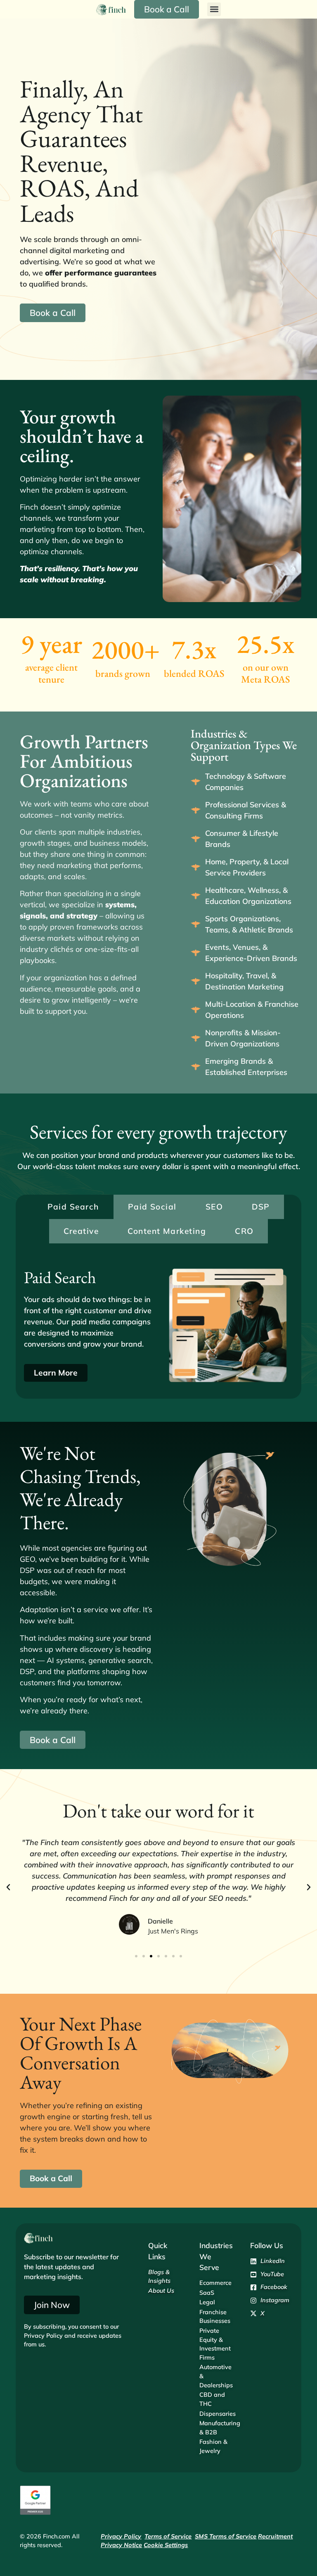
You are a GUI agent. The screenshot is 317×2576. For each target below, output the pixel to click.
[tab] (73, 1207)
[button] (214, 9)
